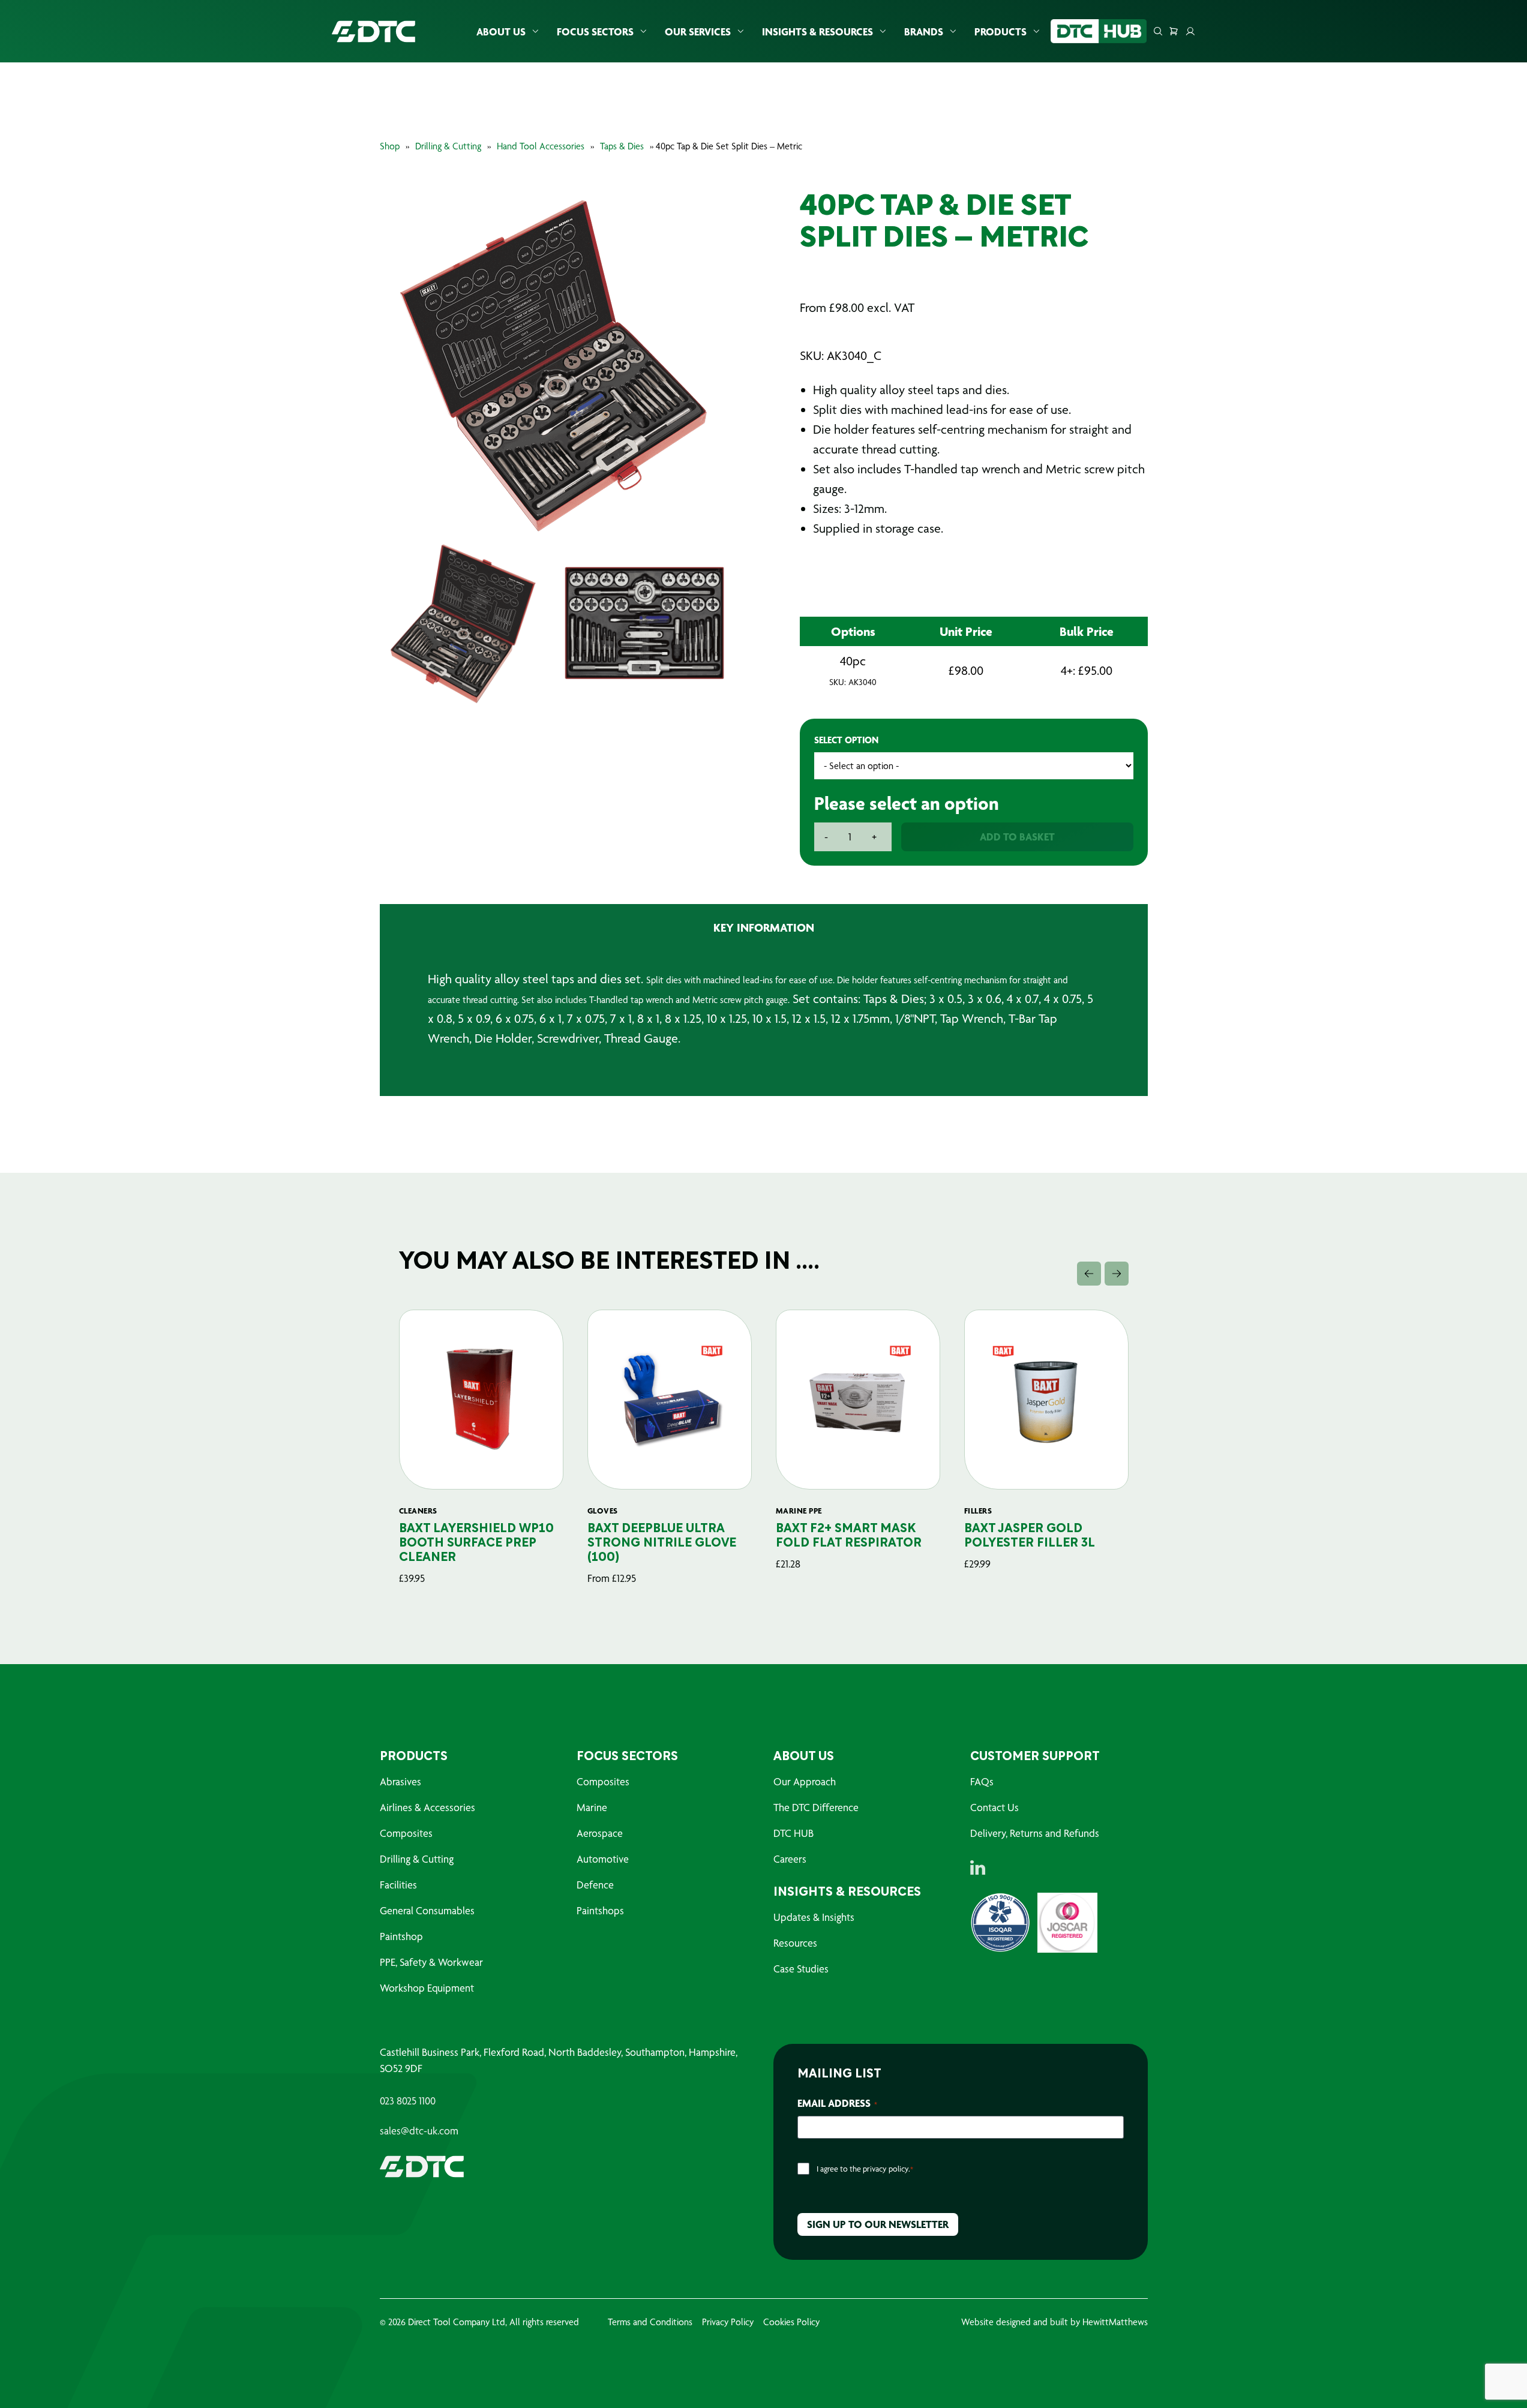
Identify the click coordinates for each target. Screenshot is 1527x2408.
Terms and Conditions (650, 2322)
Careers (790, 1859)
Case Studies (801, 1969)
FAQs (982, 1781)
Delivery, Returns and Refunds (1035, 1833)
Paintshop (401, 1936)
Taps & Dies (622, 146)
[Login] (1190, 31)
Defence (595, 1885)
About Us (501, 31)
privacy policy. (886, 2169)
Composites (406, 1833)
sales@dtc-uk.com (419, 2131)
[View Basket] (1174, 31)
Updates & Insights (814, 1917)
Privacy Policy (728, 2322)
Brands (924, 31)
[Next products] (1117, 1274)
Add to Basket (1017, 837)
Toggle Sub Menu (535, 31)
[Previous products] (1089, 1274)
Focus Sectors (595, 31)
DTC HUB (793, 1833)
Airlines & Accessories (427, 1807)
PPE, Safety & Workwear (431, 1962)
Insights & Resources (817, 31)
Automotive (603, 1859)
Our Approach (805, 1781)
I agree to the (865, 2169)
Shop (390, 146)
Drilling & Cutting (448, 146)
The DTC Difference (816, 1807)
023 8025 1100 (408, 2101)
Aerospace (600, 1833)
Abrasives (400, 1781)
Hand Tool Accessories (541, 146)
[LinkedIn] (978, 1867)
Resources (795, 1943)
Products (1000, 31)
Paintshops (600, 1910)
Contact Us (994, 1807)
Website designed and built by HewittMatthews (1054, 2322)
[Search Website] (1158, 31)
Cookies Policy (791, 2322)
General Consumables (427, 1910)
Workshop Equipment (427, 1988)
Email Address (837, 2103)
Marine (592, 1807)
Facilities (398, 1885)
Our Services (698, 31)
